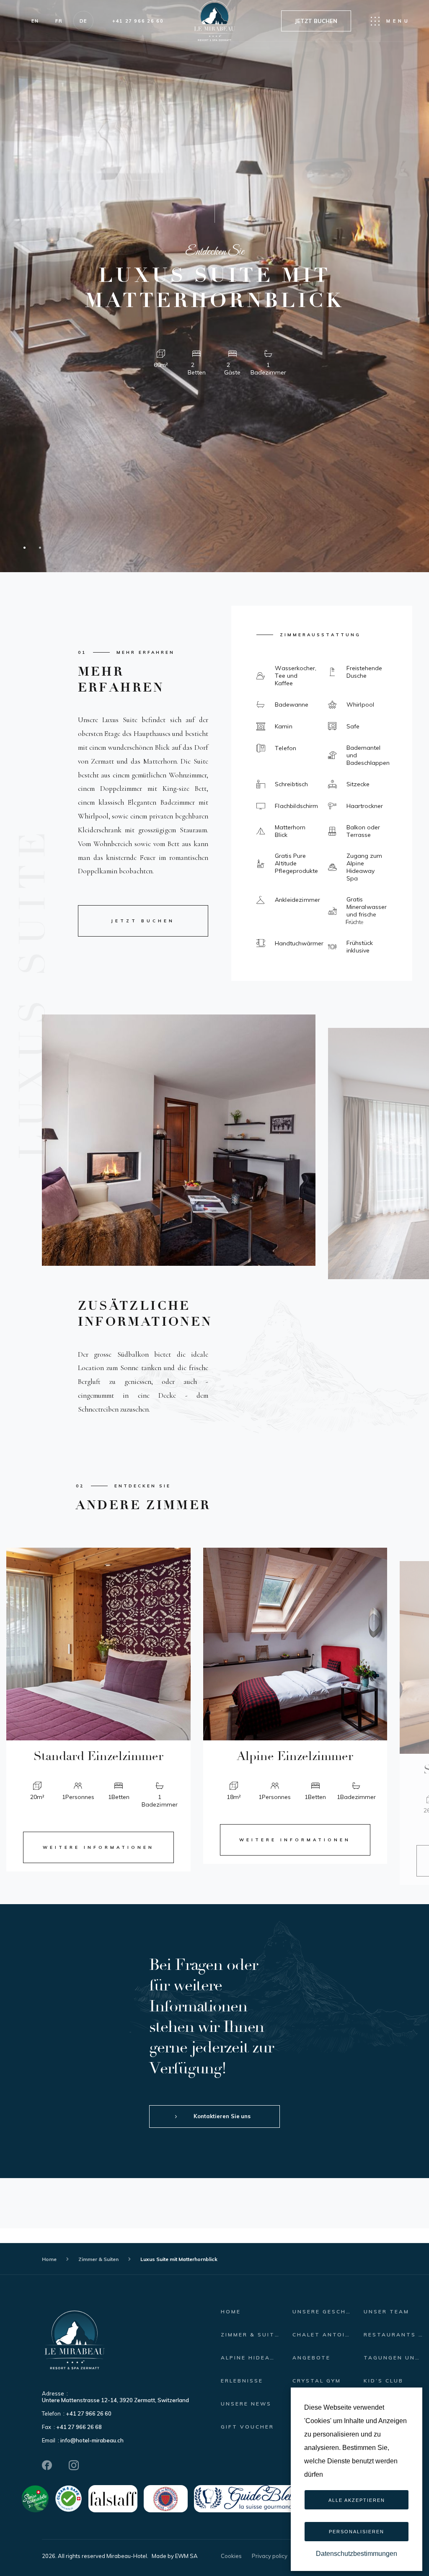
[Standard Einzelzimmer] (98, 1644)
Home (49, 2259)
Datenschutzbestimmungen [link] (357, 2554)
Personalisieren (357, 2532)
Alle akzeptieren (357, 2500)
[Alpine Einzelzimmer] (295, 1644)
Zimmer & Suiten (98, 2259)
